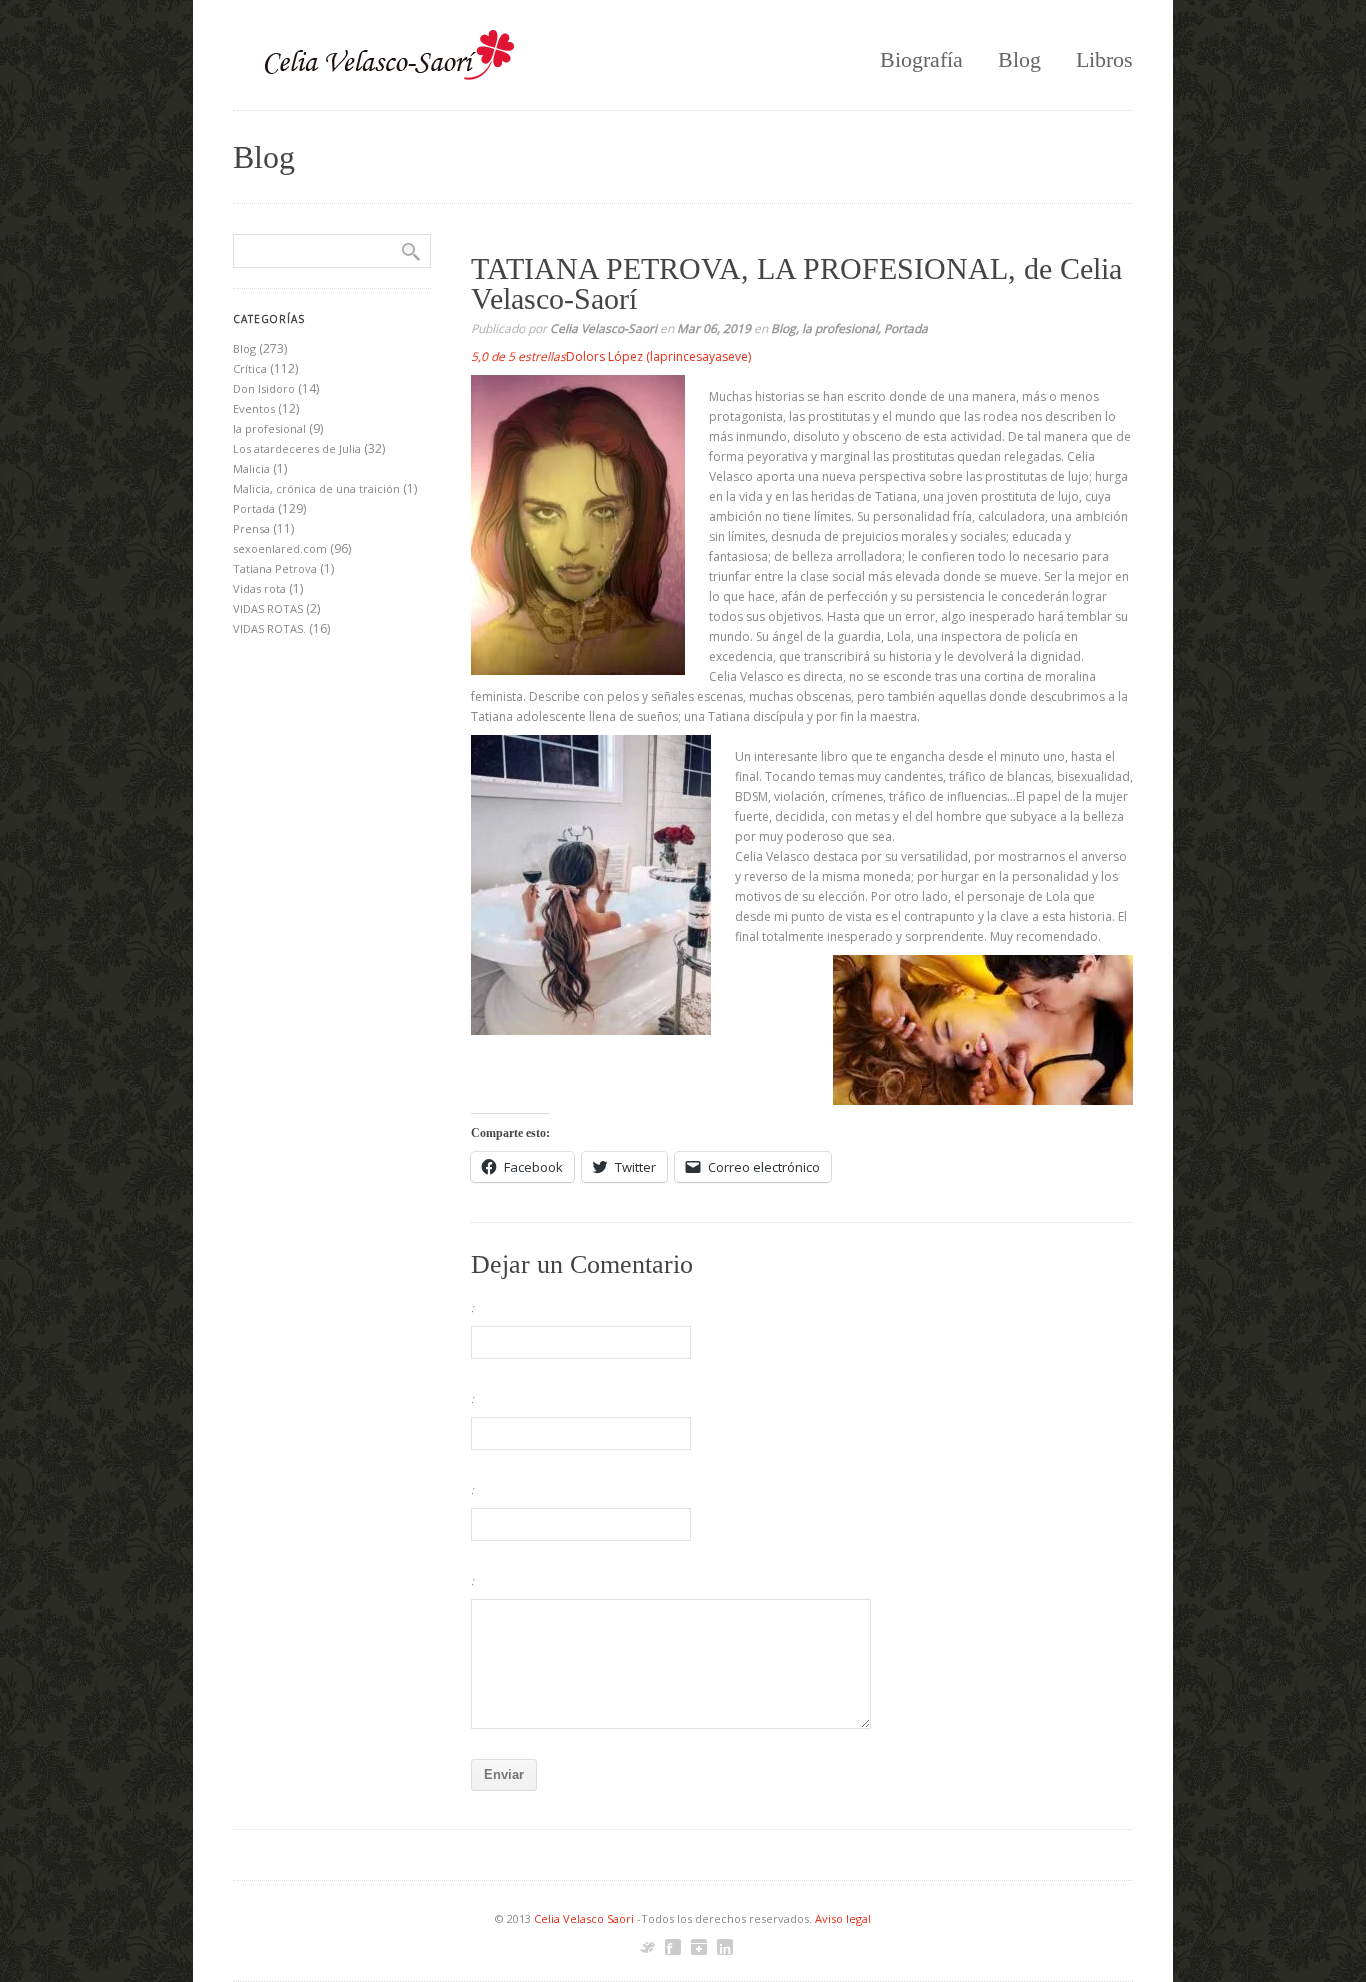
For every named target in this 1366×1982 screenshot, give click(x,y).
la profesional (840, 328)
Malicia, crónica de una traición (316, 488)
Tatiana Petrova (275, 568)
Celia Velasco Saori (585, 1918)
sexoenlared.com (280, 548)
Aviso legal (843, 1918)
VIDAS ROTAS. (269, 628)
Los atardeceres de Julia (297, 448)
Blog (1019, 59)
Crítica (250, 368)
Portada (906, 328)
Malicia (251, 468)
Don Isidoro (264, 388)
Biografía (921, 59)
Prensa (251, 528)
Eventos (254, 408)
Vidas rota (259, 588)
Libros (1104, 59)
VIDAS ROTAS (268, 608)
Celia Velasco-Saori (603, 328)
